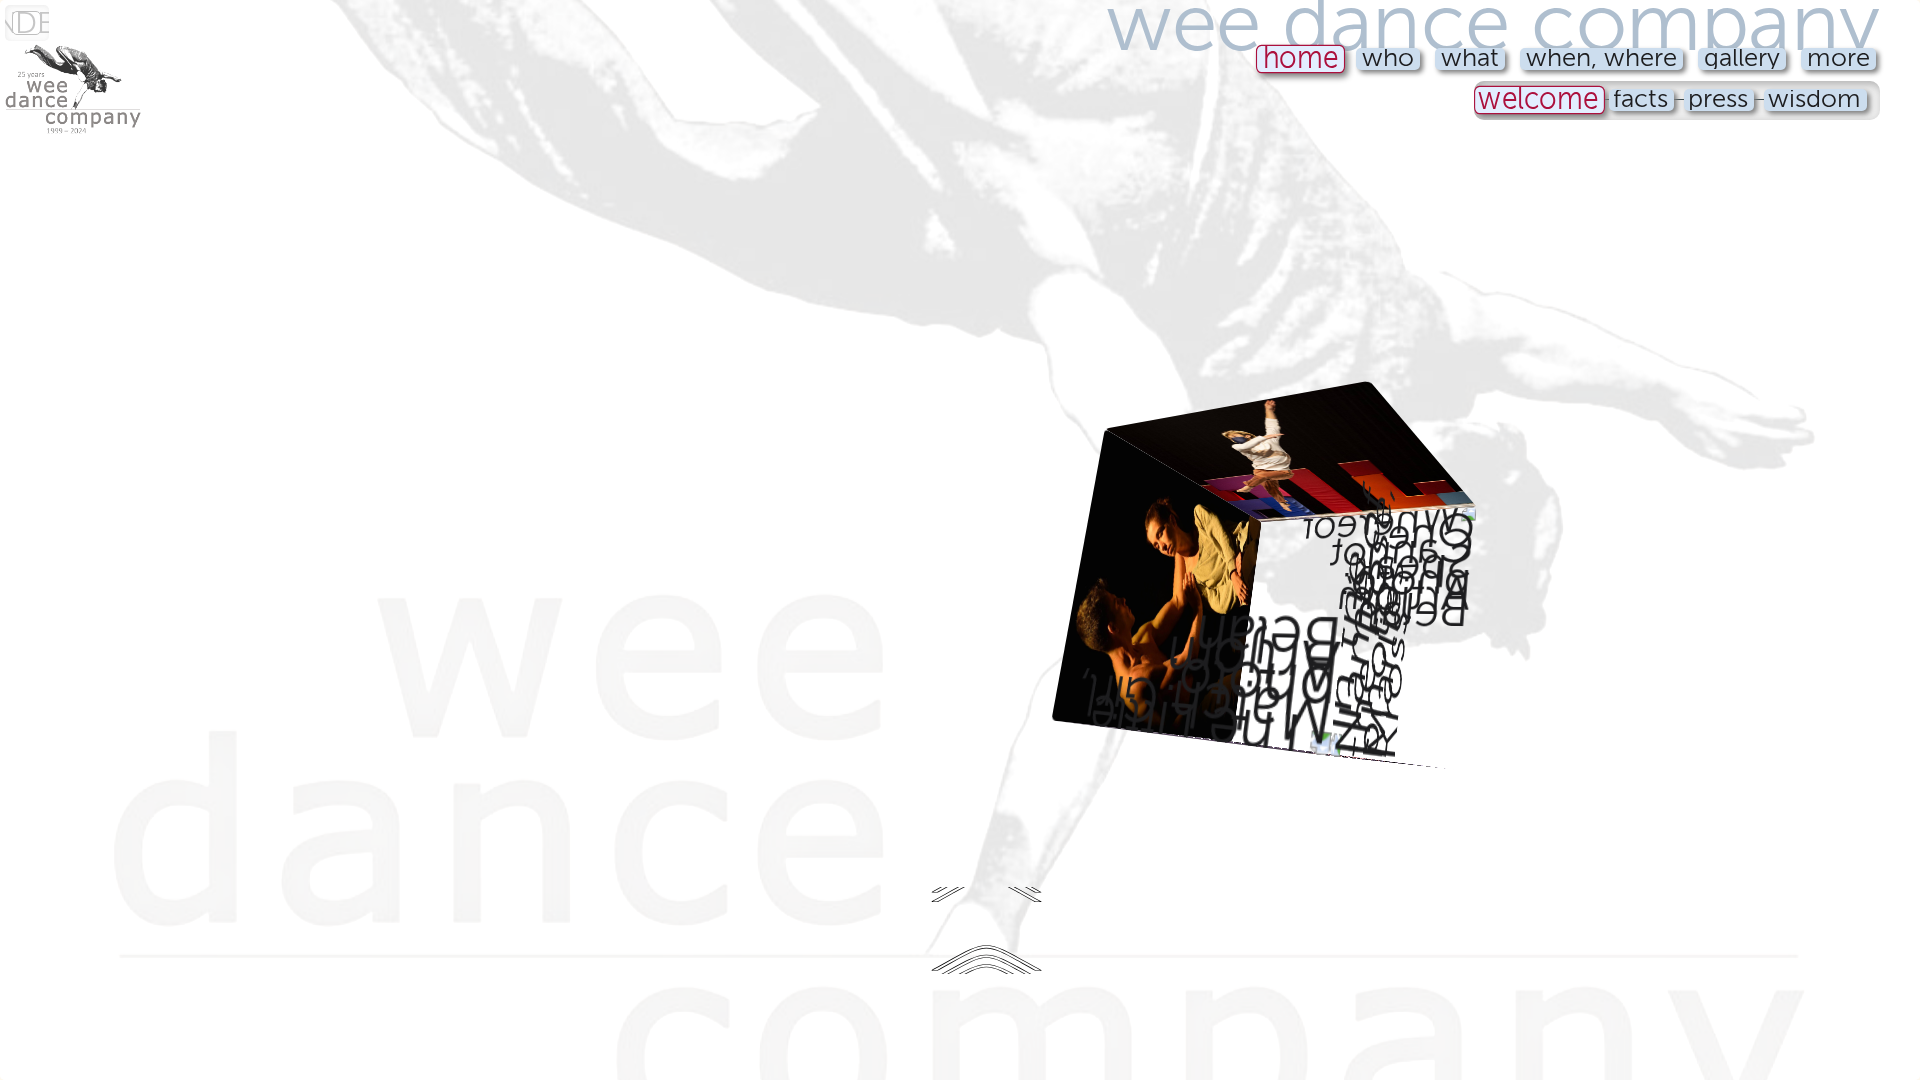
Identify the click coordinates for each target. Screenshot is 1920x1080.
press (1718, 100)
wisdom (1814, 100)
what (1470, 59)
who (1388, 59)
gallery (1742, 59)
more (1838, 59)
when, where (1601, 59)
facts (1640, 100)
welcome (1539, 100)
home (1300, 59)
